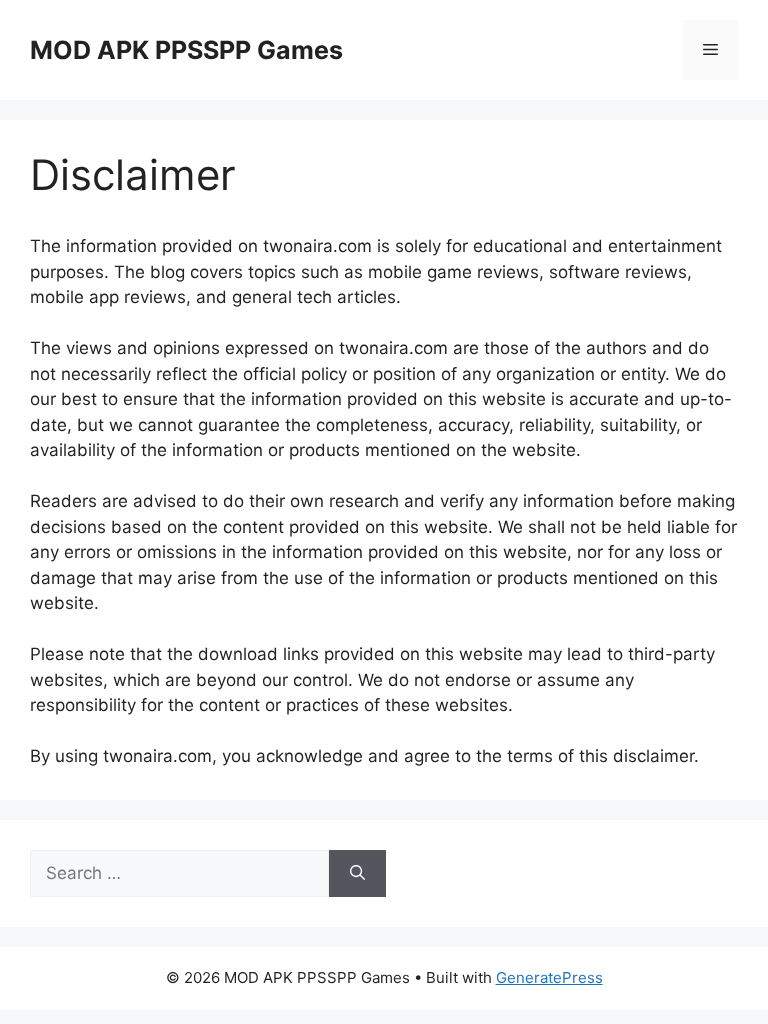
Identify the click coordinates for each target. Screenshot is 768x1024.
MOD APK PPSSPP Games (186, 50)
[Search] (357, 874)
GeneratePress (549, 977)
